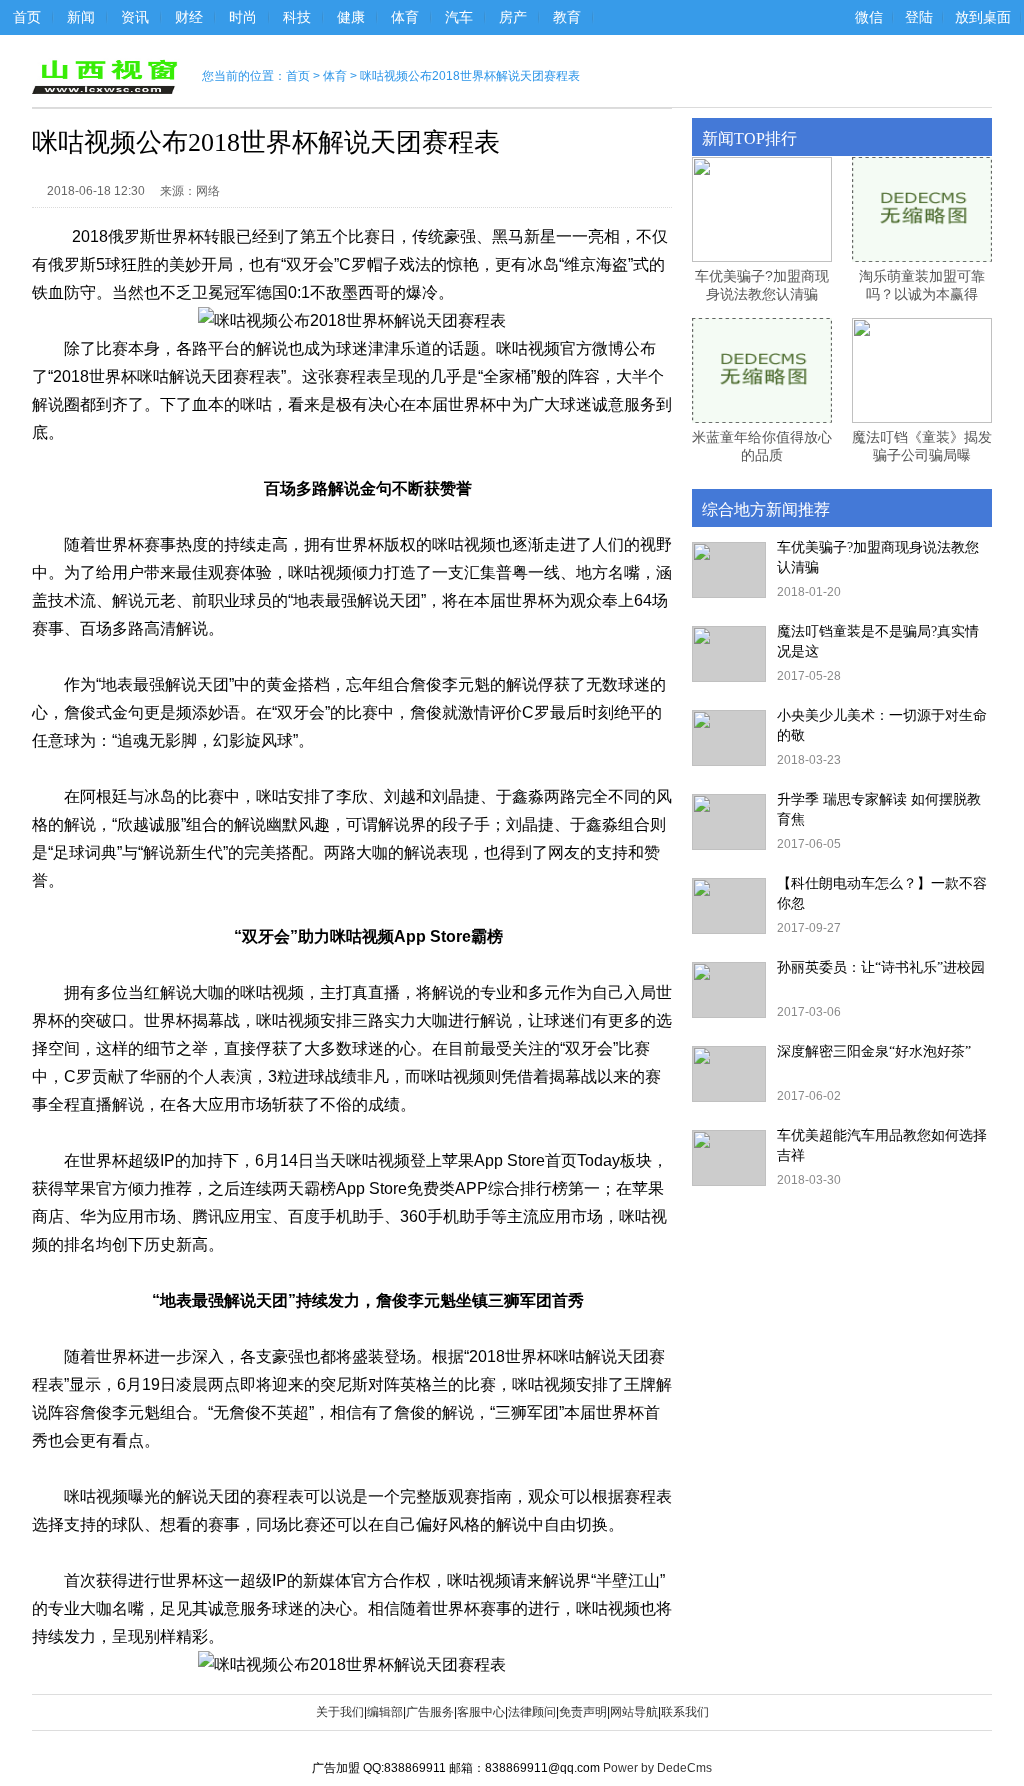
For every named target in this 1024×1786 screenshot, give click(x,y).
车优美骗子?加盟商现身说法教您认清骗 (878, 557)
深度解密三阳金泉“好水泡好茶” (874, 1051)
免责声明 (583, 1712)
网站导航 (634, 1712)
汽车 (459, 17)
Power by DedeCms (657, 1768)
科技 (297, 17)
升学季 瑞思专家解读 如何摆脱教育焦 (879, 809)
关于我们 (340, 1712)
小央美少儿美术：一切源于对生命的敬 (882, 725)
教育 (567, 17)
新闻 (81, 17)
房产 (513, 17)
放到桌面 (983, 17)
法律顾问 (532, 1712)
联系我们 (685, 1712)
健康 (351, 17)
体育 (405, 17)
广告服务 (430, 1712)
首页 (27, 17)
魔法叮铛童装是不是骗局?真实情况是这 (878, 641)
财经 (189, 17)
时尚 (243, 17)
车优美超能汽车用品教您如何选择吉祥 (882, 1145)
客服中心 (481, 1712)
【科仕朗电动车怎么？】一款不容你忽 (882, 893)
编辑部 (385, 1712)
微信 (869, 17)
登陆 (919, 17)
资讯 (135, 17)
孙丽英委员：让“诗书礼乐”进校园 (881, 967)
